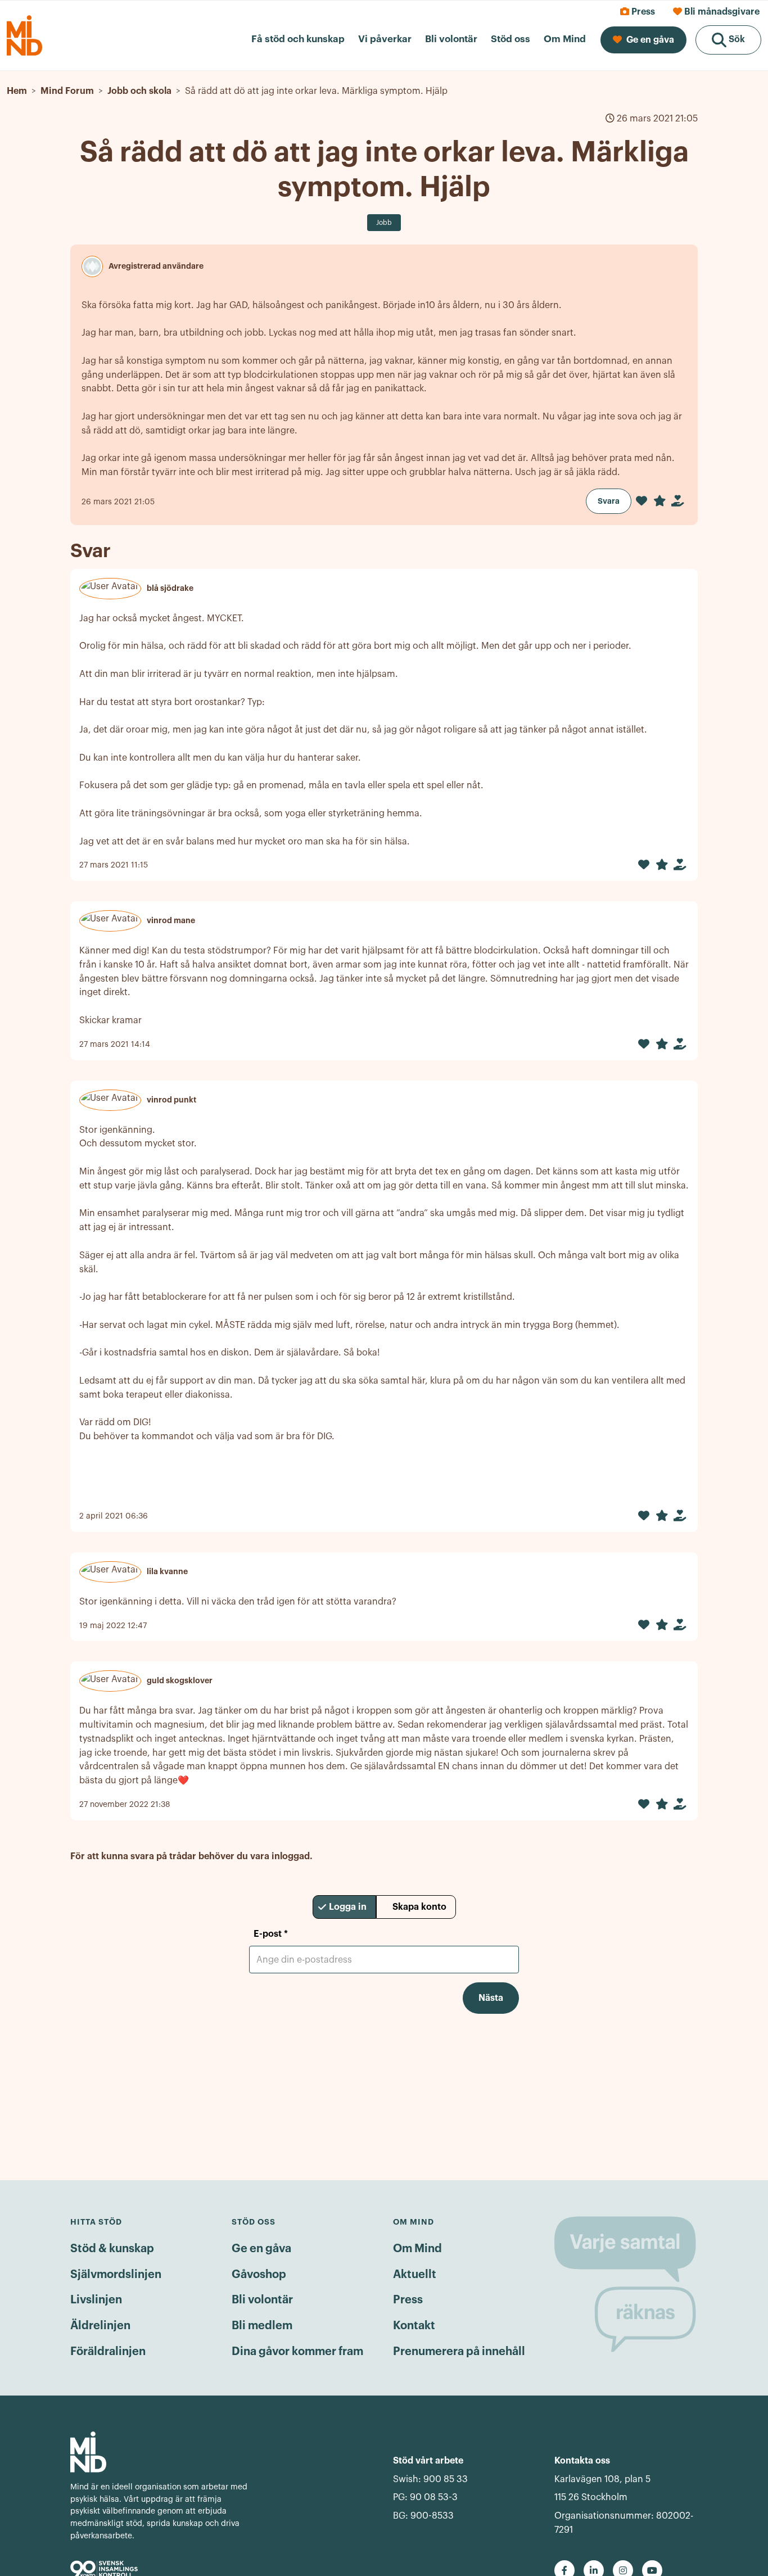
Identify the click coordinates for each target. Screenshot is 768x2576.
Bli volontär (262, 2300)
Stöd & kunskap (112, 2249)
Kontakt (414, 2326)
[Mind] (161, 2452)
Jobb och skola (139, 91)
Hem (17, 91)
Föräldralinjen (108, 2352)
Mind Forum (67, 91)
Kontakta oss (582, 2461)
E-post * (271, 1934)
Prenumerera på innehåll (459, 2352)
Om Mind (417, 2249)
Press (408, 2300)
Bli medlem (262, 2326)
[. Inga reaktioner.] (641, 501)
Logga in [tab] (348, 1907)
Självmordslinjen (116, 2275)
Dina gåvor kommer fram (297, 2352)
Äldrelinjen (100, 2326)
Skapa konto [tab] (419, 1907)
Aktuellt (415, 2275)
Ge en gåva (261, 2249)
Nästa (491, 1998)
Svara (609, 501)
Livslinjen (96, 2300)
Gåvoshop (259, 2275)
